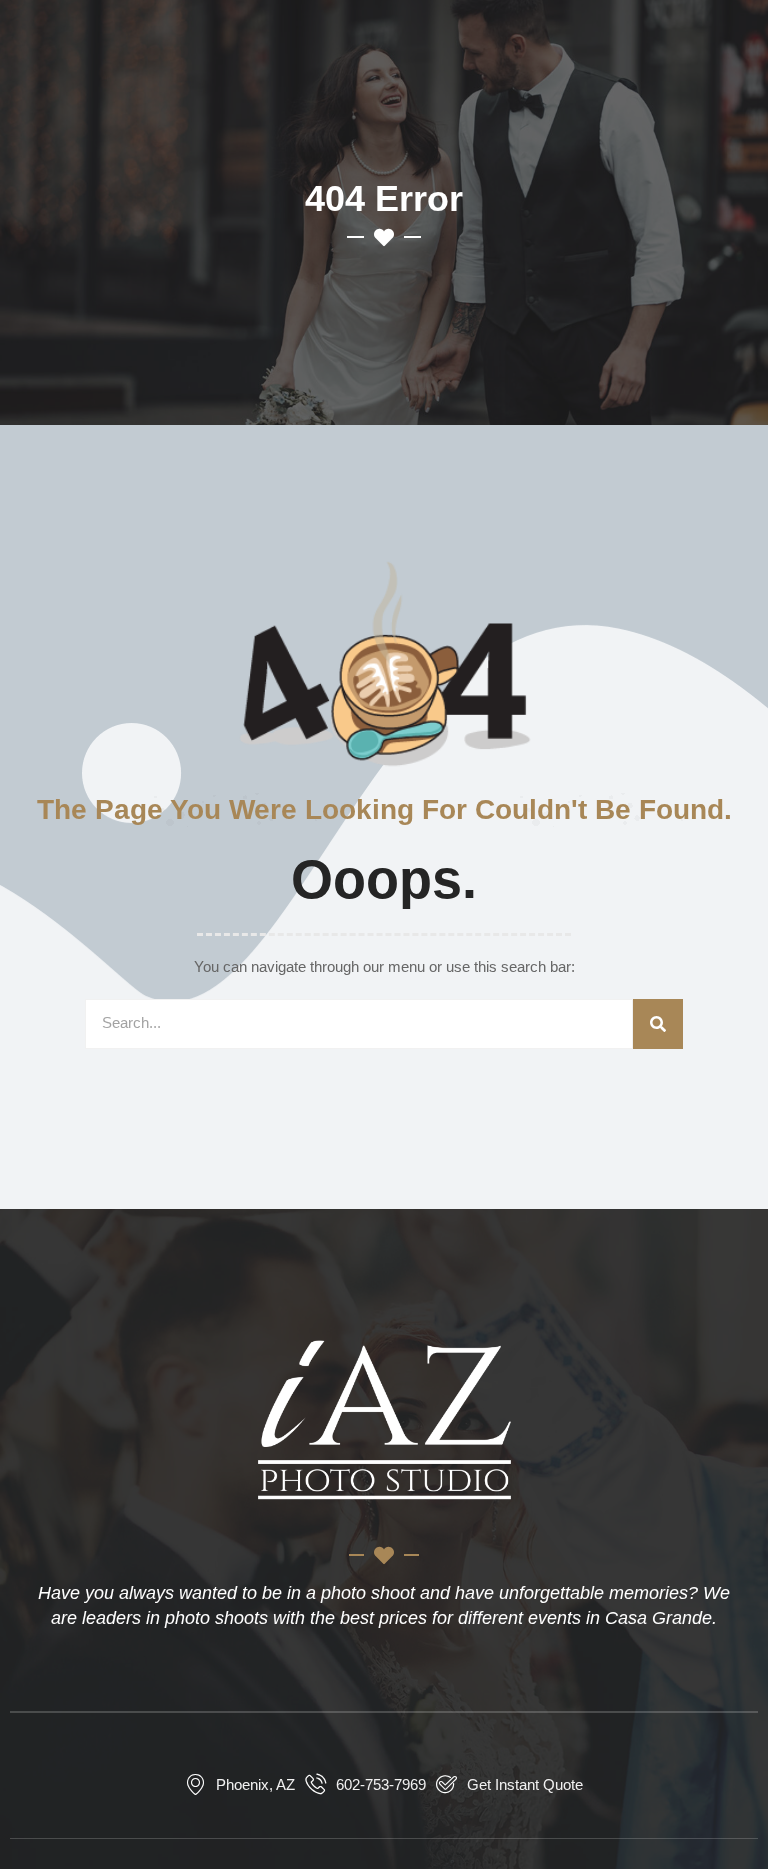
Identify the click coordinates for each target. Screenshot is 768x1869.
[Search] (658, 1024)
